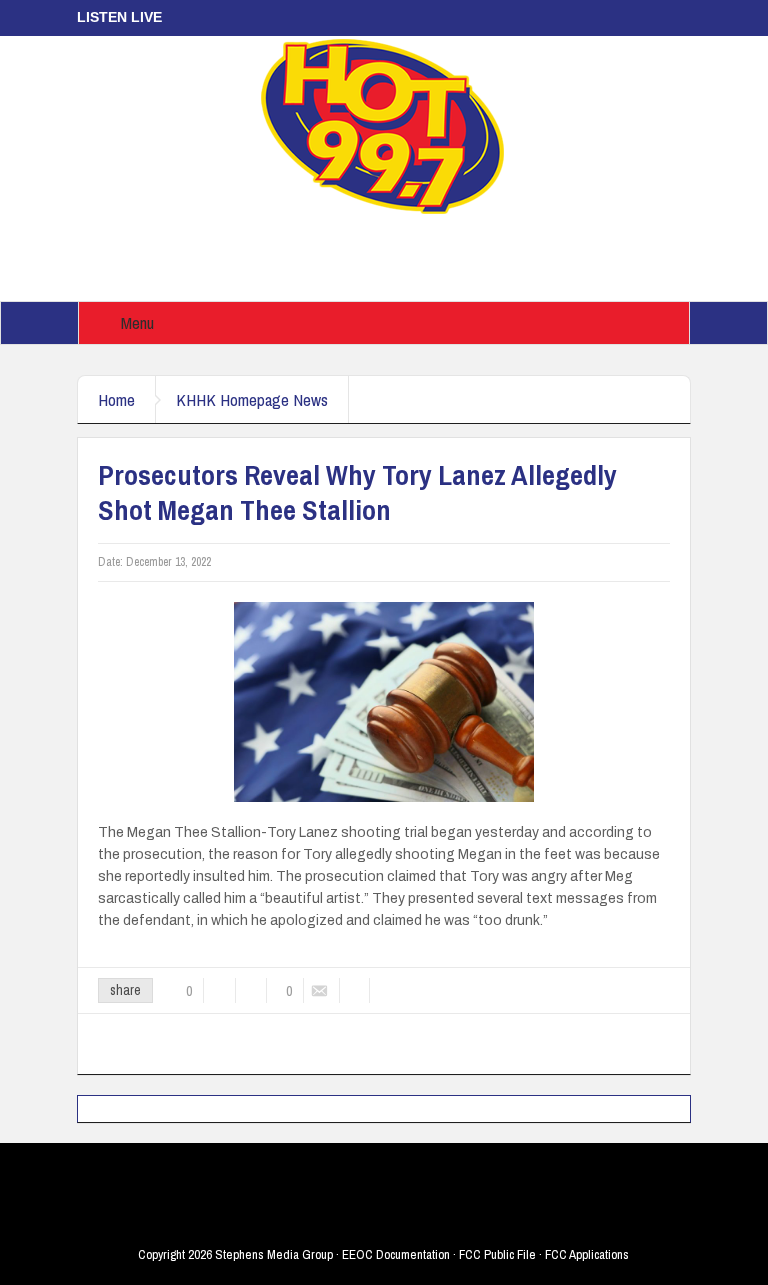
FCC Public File (497, 1254)
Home (116, 399)
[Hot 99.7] (383, 125)
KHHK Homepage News (252, 399)
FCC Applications (587, 1254)
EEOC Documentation (396, 1254)
